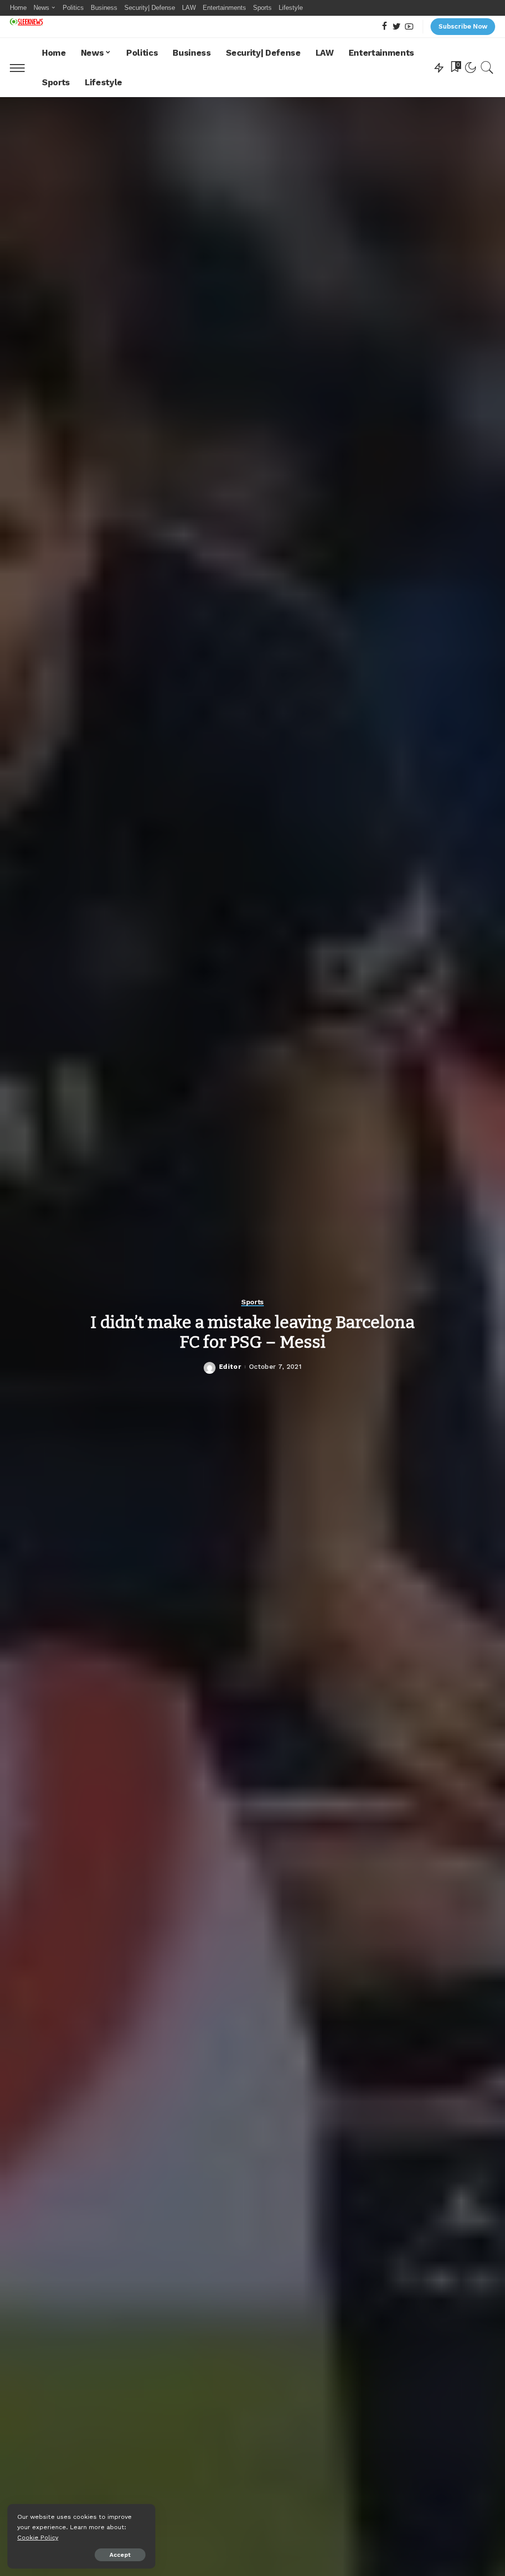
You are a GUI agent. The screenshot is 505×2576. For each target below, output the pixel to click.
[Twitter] (397, 27)
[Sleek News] (26, 22)
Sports (252, 1302)
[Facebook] (384, 27)
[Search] (487, 68)
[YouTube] (409, 27)
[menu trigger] (22, 68)
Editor (230, 1367)
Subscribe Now (463, 26)
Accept (120, 2555)
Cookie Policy (38, 2537)
